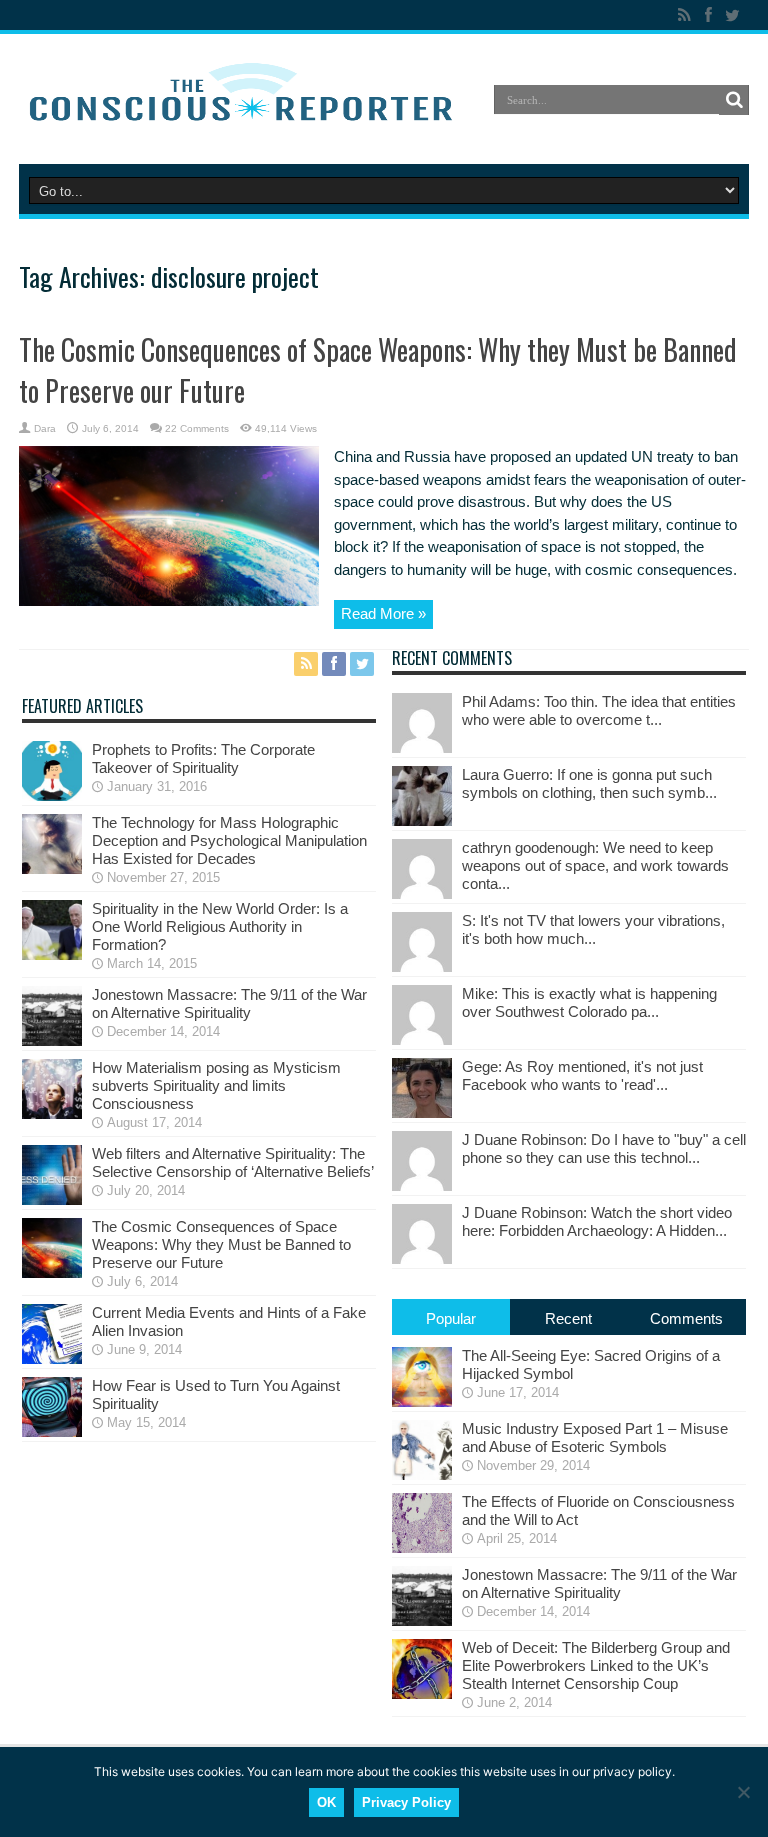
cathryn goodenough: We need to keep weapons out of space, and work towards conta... (595, 865)
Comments (686, 1318)
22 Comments (197, 428)
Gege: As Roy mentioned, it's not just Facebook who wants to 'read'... (582, 1075)
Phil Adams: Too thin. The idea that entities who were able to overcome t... (599, 710)
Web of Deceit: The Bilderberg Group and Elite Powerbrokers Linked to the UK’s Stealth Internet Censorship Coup (596, 1665)
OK (326, 1802)
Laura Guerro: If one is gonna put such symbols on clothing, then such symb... (589, 783)
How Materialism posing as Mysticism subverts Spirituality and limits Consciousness (216, 1085)
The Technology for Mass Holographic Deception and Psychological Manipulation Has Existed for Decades (229, 840)
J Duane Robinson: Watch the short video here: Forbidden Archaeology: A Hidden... (597, 1221)
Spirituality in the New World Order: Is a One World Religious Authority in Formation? (220, 926)
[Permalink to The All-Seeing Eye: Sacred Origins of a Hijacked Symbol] (422, 1401)
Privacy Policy (406, 1802)
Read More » (383, 613)
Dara (45, 428)
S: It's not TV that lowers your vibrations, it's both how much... (593, 929)
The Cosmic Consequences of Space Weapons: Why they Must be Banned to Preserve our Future (221, 1244)
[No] (743, 1792)
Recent (568, 1318)
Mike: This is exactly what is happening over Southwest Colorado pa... (589, 1002)
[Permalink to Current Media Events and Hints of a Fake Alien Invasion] (52, 1358)
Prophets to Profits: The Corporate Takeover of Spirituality (203, 758)
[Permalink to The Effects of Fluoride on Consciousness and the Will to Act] (422, 1547)
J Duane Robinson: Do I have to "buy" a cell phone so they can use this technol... (604, 1148)
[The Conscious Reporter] (244, 114)
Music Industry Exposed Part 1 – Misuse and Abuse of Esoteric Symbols (595, 1437)
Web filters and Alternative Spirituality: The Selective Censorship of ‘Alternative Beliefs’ (233, 1162)
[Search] (734, 100)
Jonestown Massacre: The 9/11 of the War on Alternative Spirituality (229, 1003)
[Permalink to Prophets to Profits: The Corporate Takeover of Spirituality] (52, 795)
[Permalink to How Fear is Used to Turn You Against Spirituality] (52, 1431)
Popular (451, 1318)
